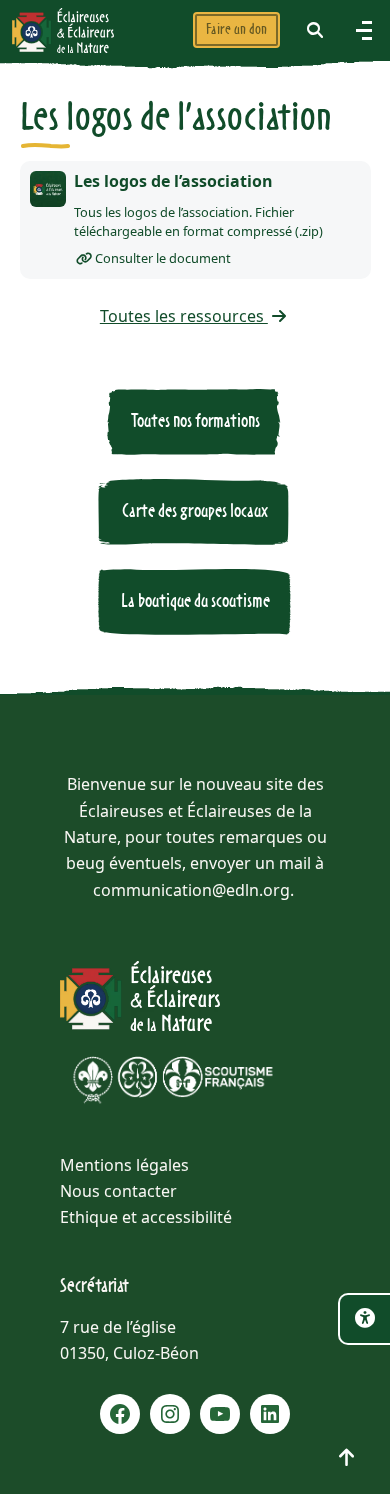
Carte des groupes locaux (195, 511)
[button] (315, 30)
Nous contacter (118, 1191)
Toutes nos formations (195, 421)
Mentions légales (124, 1165)
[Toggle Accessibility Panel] (364, 1319)
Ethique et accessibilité (146, 1217)
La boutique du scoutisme (195, 601)
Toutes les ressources (184, 316)
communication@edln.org (191, 890)
